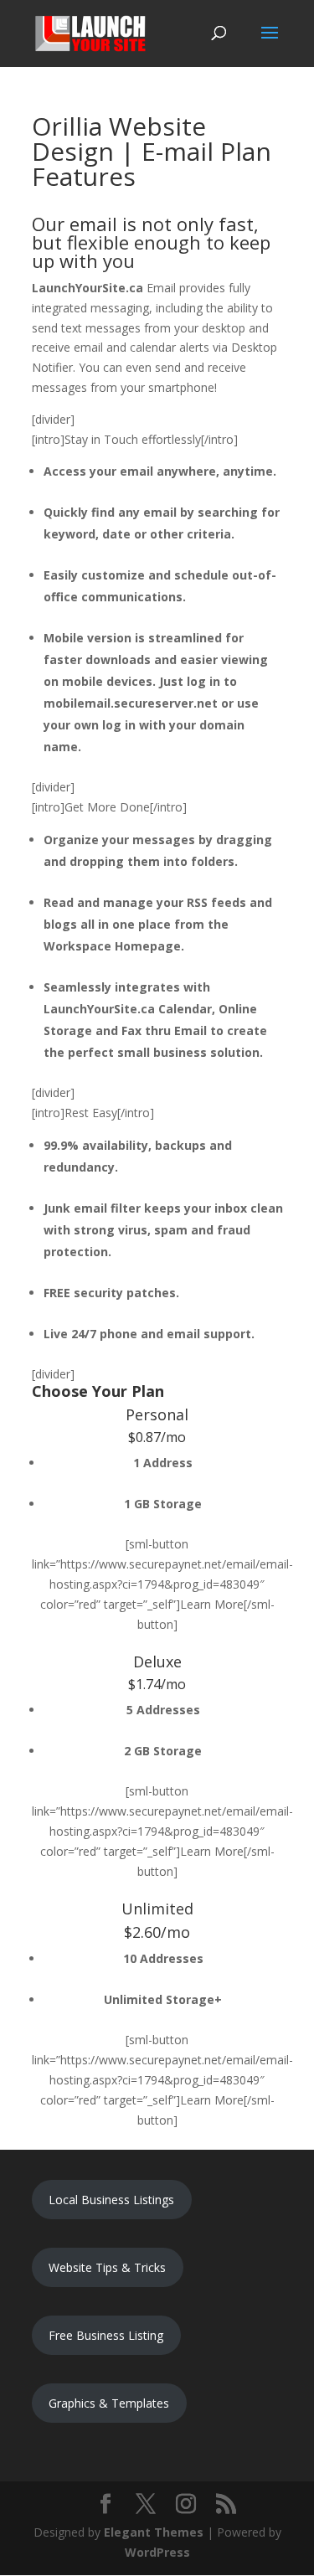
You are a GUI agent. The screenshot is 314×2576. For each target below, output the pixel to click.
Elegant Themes (154, 2532)
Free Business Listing (106, 2335)
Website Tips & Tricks (107, 2267)
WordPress (157, 2552)
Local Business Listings (111, 2200)
